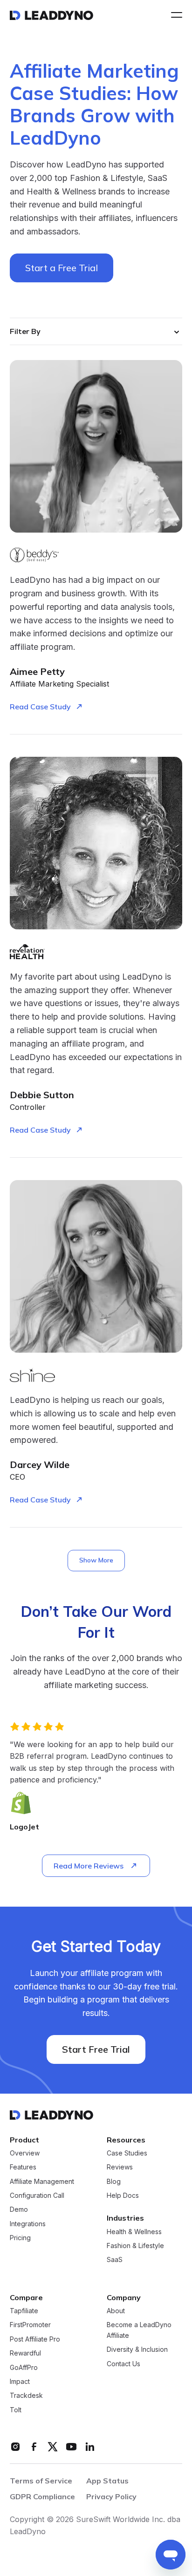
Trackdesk (26, 2372)
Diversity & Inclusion (137, 2326)
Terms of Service (41, 2457)
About (116, 2287)
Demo (19, 2186)
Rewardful (25, 2329)
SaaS (115, 2236)
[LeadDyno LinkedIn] (90, 2423)
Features (23, 2143)
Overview (25, 2129)
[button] (174, 15)
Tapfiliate (24, 2287)
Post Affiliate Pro (35, 2315)
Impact (20, 2358)
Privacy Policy (111, 2473)
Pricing (20, 2214)
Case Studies (127, 2129)
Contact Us (123, 2340)
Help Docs (123, 2172)
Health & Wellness (134, 2208)
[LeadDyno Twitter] (53, 2423)
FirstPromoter (30, 2301)
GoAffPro (24, 2344)
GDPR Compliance (42, 2473)
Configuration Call (37, 2172)
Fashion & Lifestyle (135, 2222)
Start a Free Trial (62, 268)
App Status (107, 2457)
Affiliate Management (42, 2158)
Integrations (28, 2200)
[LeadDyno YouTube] (71, 2423)
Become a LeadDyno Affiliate (139, 2306)
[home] (52, 15)
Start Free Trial (96, 2025)
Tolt (16, 2386)
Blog (114, 2158)
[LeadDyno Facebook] (34, 2423)
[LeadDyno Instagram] (15, 2423)
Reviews (120, 2143)
